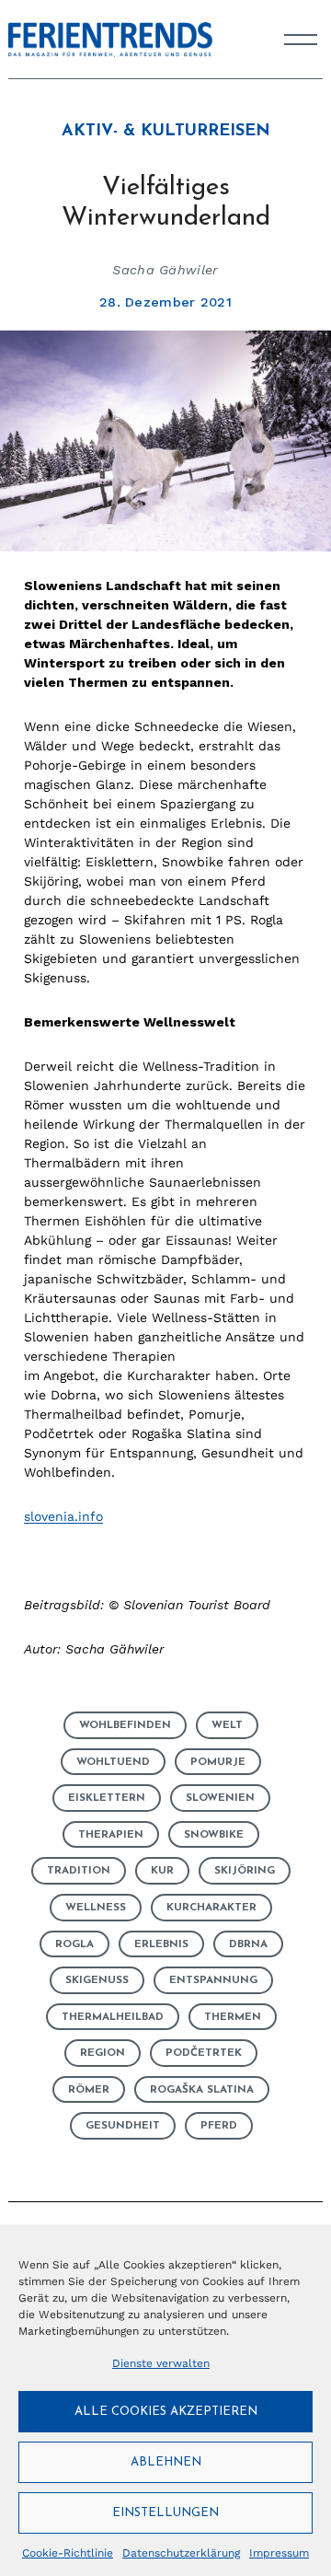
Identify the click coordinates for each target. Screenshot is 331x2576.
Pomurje (218, 1762)
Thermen (233, 2017)
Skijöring (245, 1871)
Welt (227, 1725)
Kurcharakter (211, 1908)
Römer (89, 2090)
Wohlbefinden (125, 1725)
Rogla (74, 1944)
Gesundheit (123, 2126)
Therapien (111, 1835)
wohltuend (113, 1762)
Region (103, 2053)
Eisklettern (107, 1798)
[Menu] (301, 40)
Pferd (219, 2126)
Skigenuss (97, 1980)
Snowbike (214, 1835)
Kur (162, 1871)
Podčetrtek (204, 2053)
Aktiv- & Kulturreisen (166, 132)
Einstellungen (165, 2513)
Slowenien (220, 1798)
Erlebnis (161, 1944)
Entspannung (213, 1980)
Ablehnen (166, 2462)
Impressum (279, 2553)
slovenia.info (63, 1516)
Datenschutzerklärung (181, 2553)
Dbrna (248, 1944)
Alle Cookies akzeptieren (166, 2412)
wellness (96, 1908)
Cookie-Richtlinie (68, 2553)
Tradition (79, 1871)
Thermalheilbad (113, 2017)
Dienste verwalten (161, 2363)
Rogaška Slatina (202, 2090)
